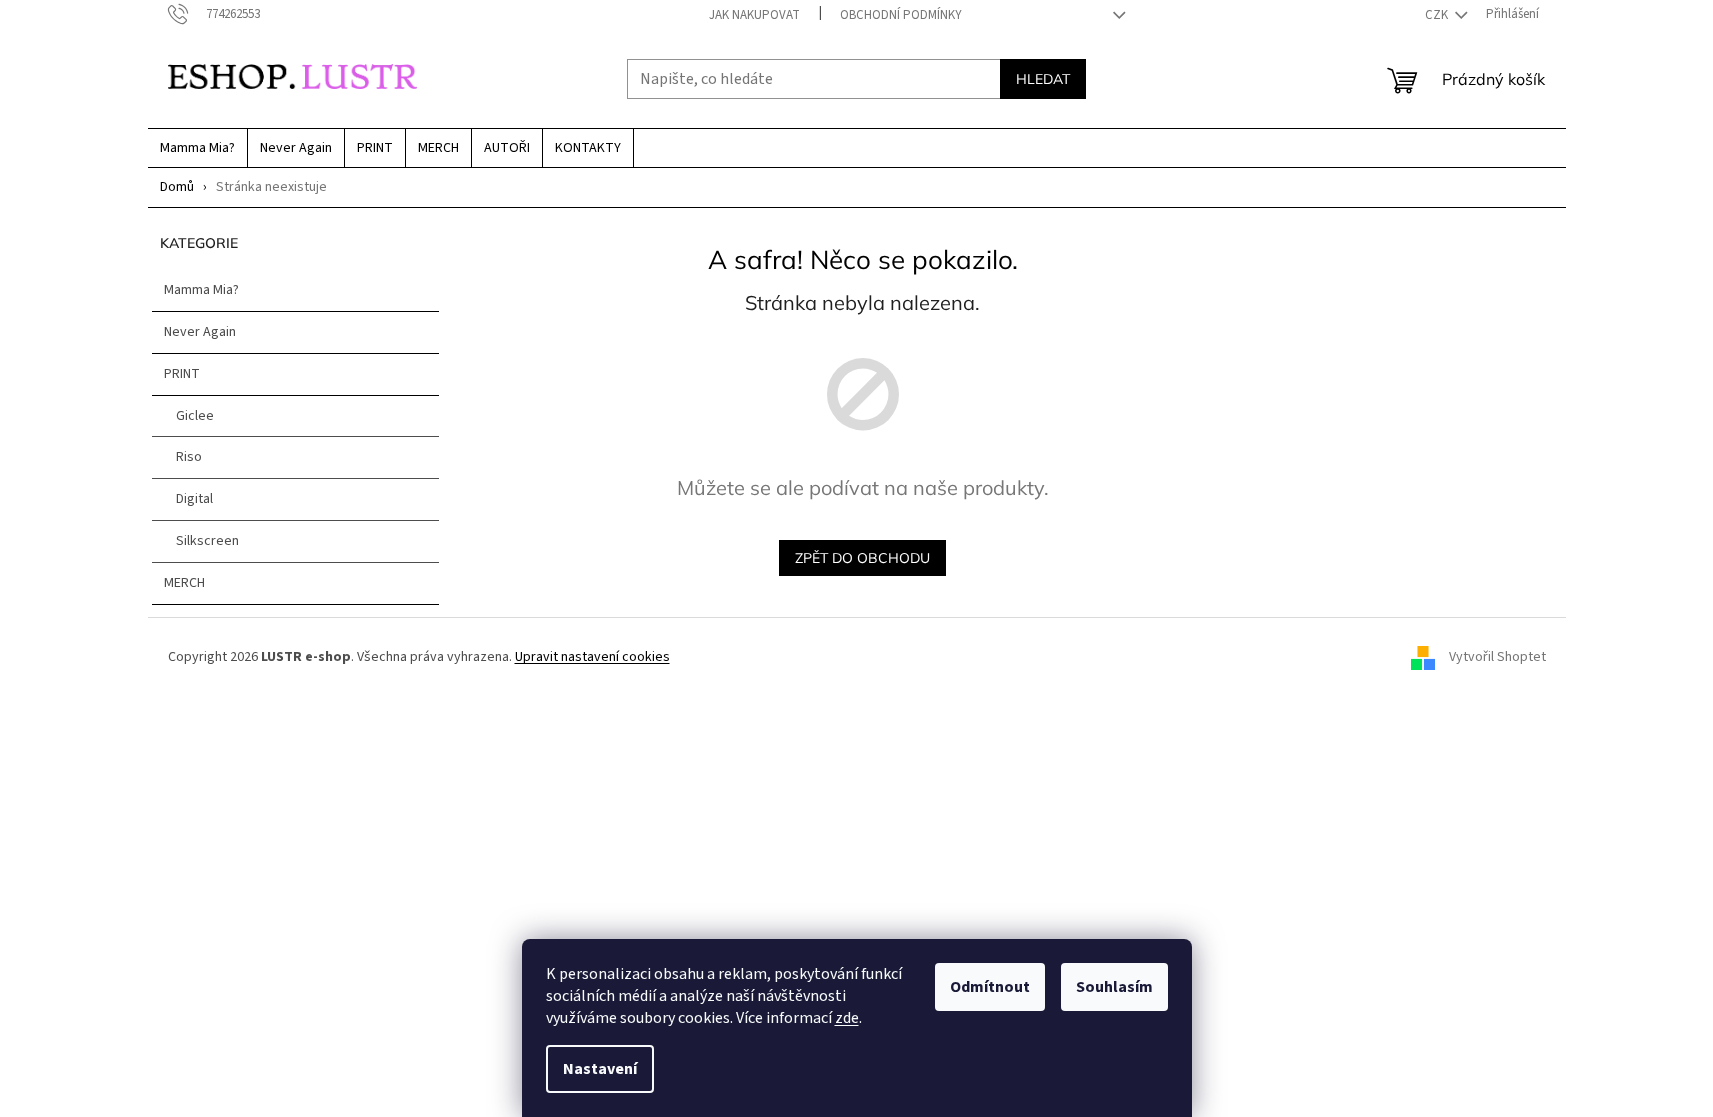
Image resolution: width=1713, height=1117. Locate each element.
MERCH (184, 583)
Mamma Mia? (201, 290)
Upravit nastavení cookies (592, 657)
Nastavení (600, 1069)
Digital (194, 499)
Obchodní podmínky (901, 15)
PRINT (182, 374)
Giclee (195, 416)
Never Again (200, 332)
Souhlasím (1114, 987)
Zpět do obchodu (862, 558)
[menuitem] (198, 148)
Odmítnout (990, 987)
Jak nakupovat (754, 15)
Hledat (1043, 79)
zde (847, 1018)
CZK (1438, 15)
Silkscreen (207, 541)
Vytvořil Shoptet (1497, 658)
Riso (189, 457)
